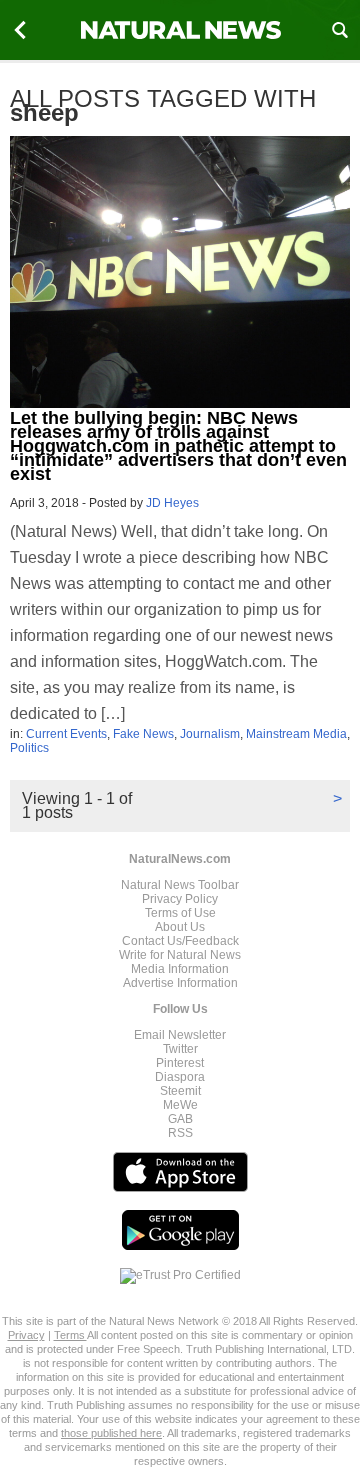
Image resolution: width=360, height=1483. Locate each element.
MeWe (180, 1105)
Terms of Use (180, 913)
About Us (180, 927)
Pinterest (180, 1063)
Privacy (26, 1335)
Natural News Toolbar (180, 885)
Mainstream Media (296, 734)
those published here (111, 1433)
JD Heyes (172, 503)
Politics (29, 748)
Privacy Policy (180, 899)
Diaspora (180, 1077)
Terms (70, 1335)
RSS (180, 1133)
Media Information (180, 969)
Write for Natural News (180, 955)
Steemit (180, 1091)
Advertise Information (180, 983)
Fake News (143, 734)
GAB (180, 1119)
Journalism (210, 734)
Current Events (66, 734)
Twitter (180, 1049)
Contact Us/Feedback (180, 941)
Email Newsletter (180, 1035)
